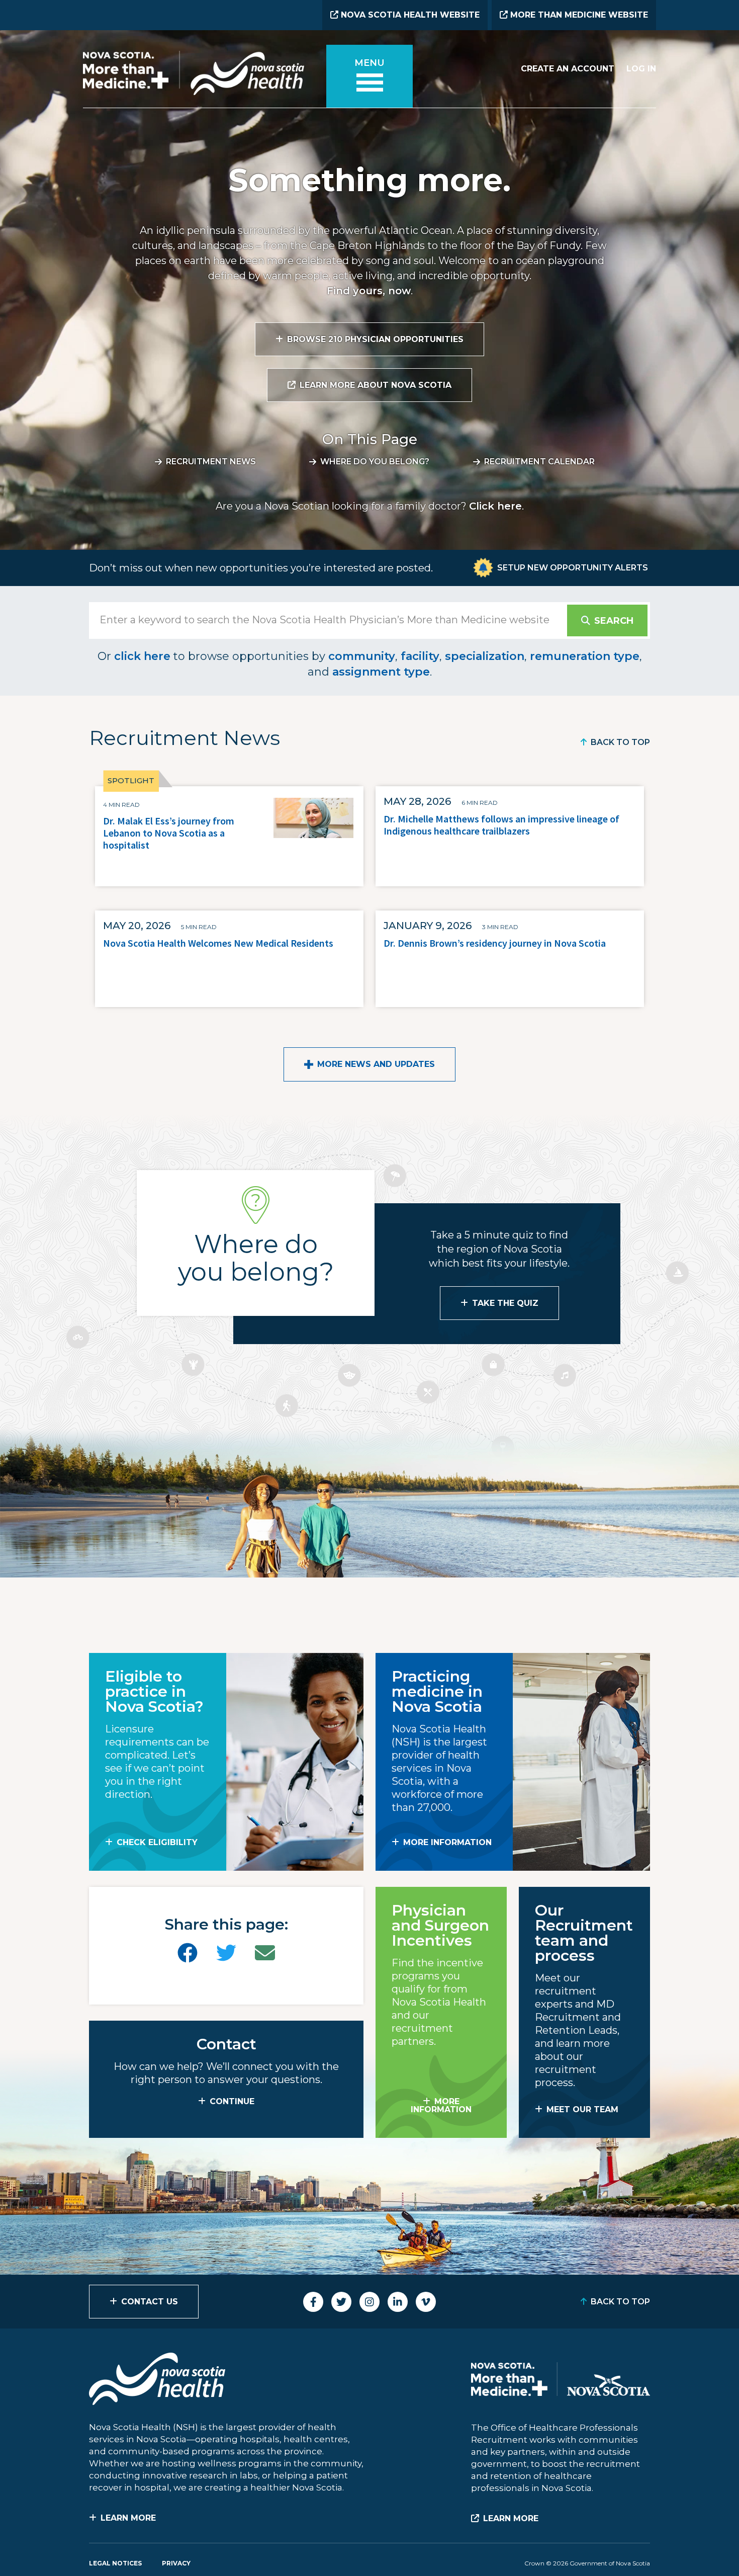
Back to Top (620, 742)
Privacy (176, 2563)
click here (142, 656)
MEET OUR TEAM (582, 2109)
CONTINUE (232, 2101)
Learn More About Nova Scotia (376, 385)
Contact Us (150, 2302)
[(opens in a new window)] (188, 1953)
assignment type (381, 672)
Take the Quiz (505, 1303)
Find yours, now (369, 291)
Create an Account (568, 69)
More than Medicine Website (578, 15)
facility (420, 656)
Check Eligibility (157, 1842)
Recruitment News (211, 462)
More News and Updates (376, 1064)
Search (614, 621)
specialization (485, 656)
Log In (641, 69)
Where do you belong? (375, 462)
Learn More (128, 2518)
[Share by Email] (265, 1953)
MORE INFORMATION (447, 1842)
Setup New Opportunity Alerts (573, 568)
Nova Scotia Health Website (409, 15)
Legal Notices (115, 2563)
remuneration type (585, 656)
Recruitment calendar (539, 462)
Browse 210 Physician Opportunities (375, 339)
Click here (495, 506)
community (362, 656)
